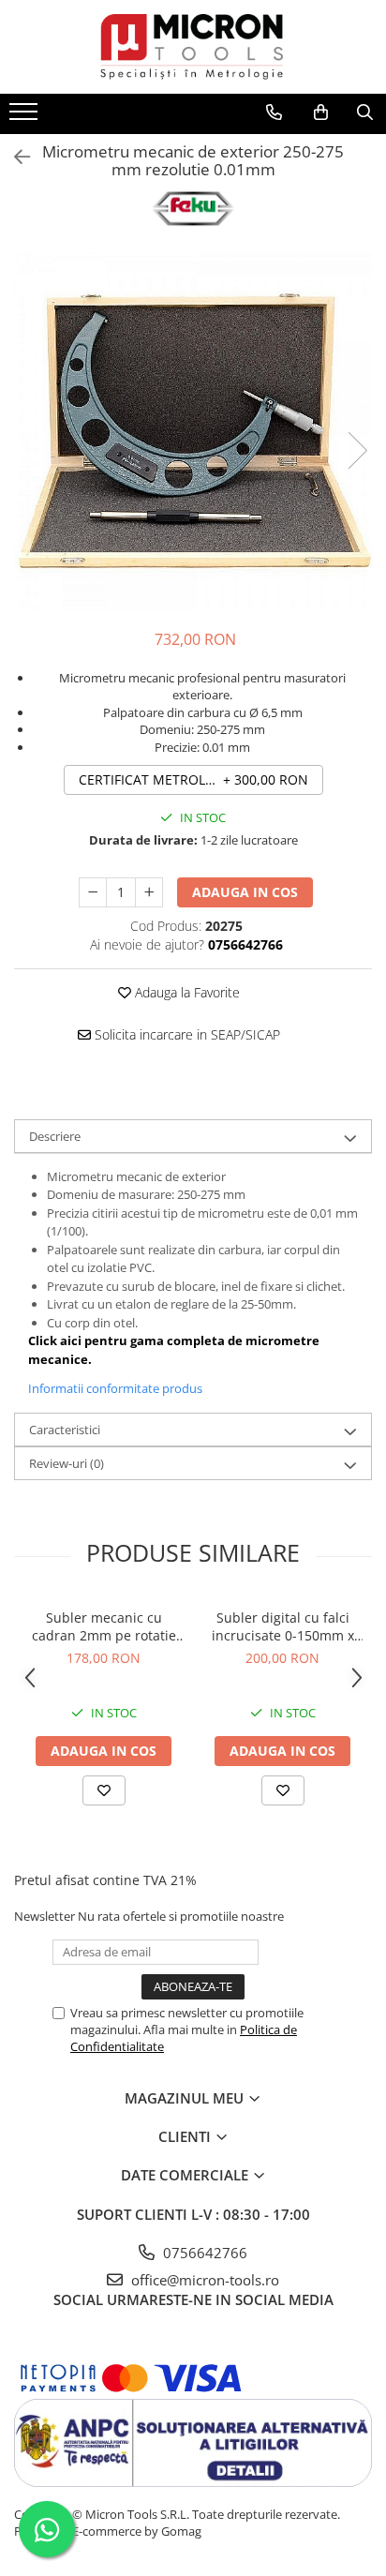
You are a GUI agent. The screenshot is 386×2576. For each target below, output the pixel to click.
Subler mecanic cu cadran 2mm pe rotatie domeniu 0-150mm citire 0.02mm (104, 1626)
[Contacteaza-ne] (274, 112)
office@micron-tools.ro (203, 2280)
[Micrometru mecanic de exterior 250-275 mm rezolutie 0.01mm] (193, 431)
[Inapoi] (14, 157)
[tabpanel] (193, 431)
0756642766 (203, 2253)
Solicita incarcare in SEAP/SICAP (186, 1034)
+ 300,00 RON (193, 779)
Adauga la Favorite (186, 992)
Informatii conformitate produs (115, 1388)
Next (357, 450)
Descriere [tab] (55, 1136)
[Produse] (26, 117)
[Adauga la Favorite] (104, 1790)
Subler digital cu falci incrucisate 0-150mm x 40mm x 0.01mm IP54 (283, 1626)
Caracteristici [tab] (65, 1430)
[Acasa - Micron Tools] (193, 47)
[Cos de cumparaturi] (321, 112)
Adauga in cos (245, 892)
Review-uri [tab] (67, 1463)
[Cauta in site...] (365, 112)
